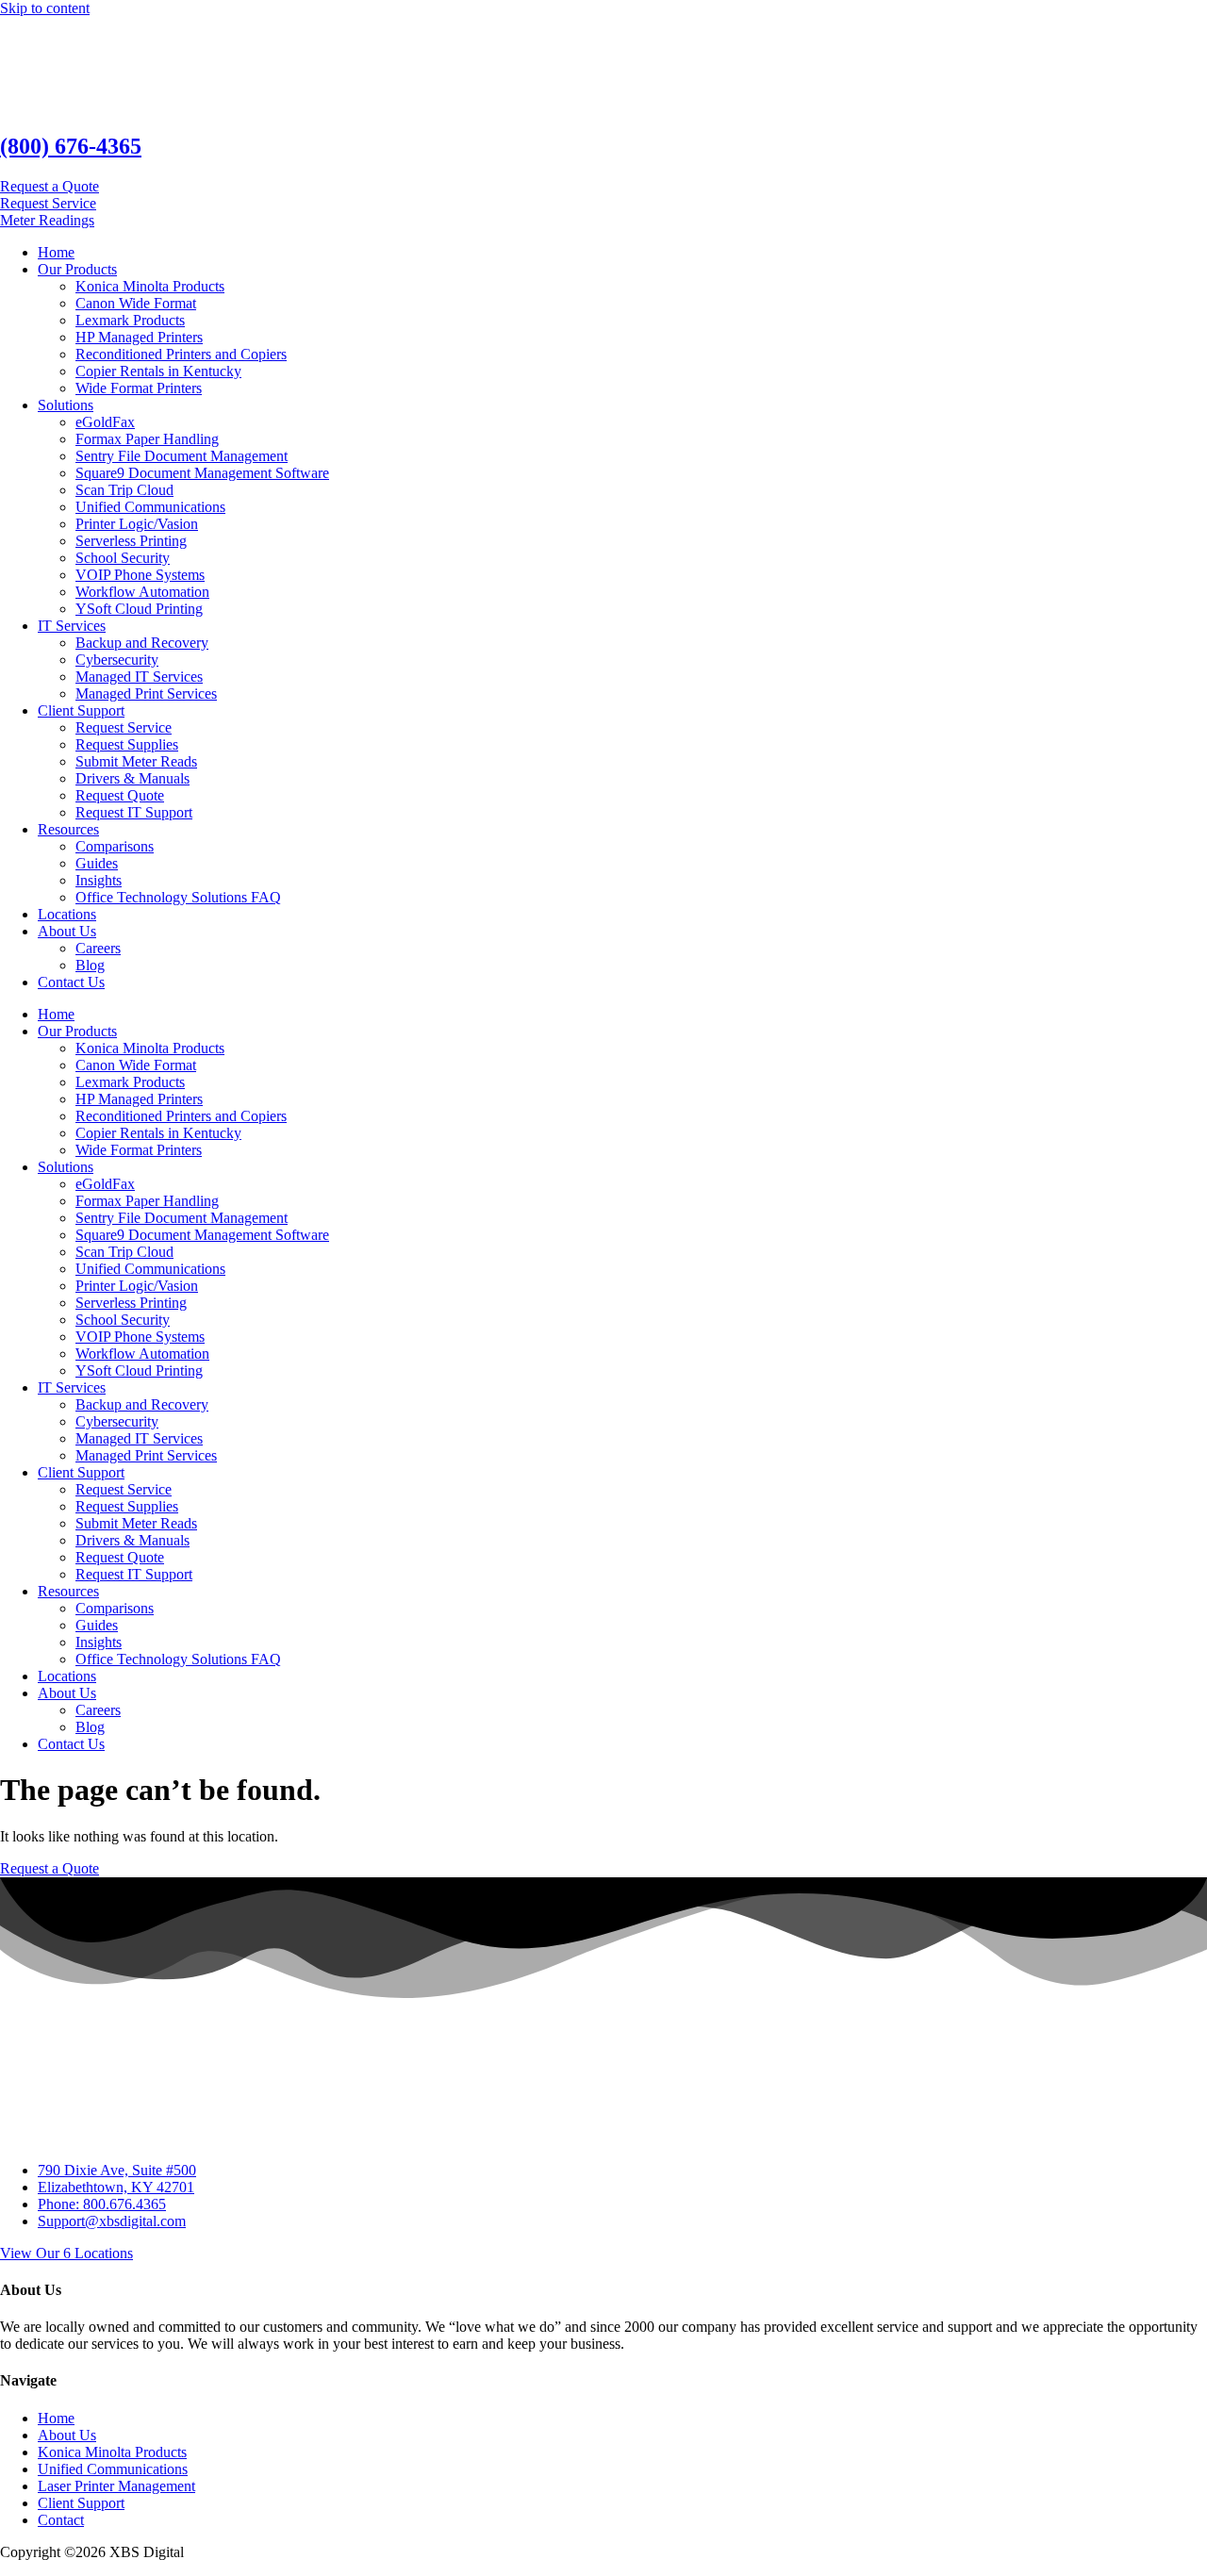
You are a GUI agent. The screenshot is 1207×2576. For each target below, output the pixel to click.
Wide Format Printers (139, 388)
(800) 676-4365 (71, 146)
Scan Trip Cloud (124, 490)
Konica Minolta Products (150, 286)
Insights (99, 880)
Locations (67, 914)
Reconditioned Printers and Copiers (181, 354)
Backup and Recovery (142, 643)
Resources (68, 829)
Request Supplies (127, 744)
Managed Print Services (146, 694)
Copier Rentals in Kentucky (158, 371)
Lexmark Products (130, 320)
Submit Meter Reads (136, 761)
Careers (98, 948)
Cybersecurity (117, 660)
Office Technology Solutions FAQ (178, 897)
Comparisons (115, 846)
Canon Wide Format (136, 303)
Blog (90, 965)
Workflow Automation (142, 592)
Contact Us (71, 982)
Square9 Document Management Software (202, 473)
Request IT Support (134, 812)
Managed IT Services (139, 677)
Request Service (124, 727)
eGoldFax (105, 422)
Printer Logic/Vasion (137, 524)
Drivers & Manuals (132, 778)
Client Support (81, 710)
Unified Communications (150, 507)
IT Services (72, 626)
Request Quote (120, 795)
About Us (67, 931)
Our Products (77, 269)
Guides (97, 863)
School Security (123, 558)
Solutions (66, 405)
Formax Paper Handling (147, 439)
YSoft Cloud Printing (139, 609)
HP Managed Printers (139, 337)
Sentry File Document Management (182, 456)
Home (56, 252)
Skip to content (45, 8)
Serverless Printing (131, 541)
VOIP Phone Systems (140, 575)
